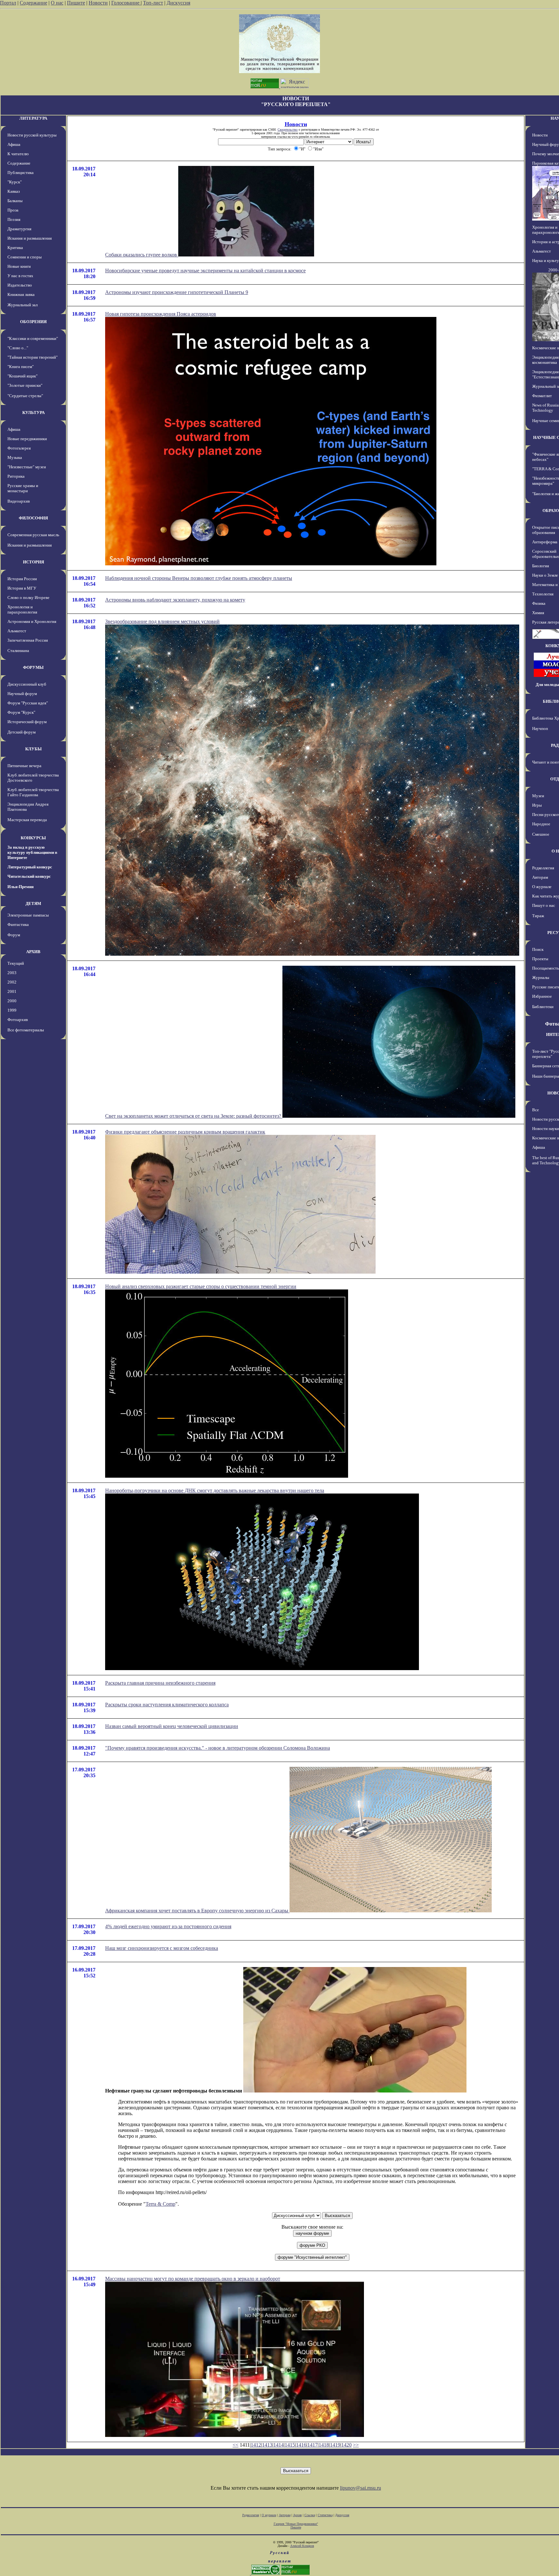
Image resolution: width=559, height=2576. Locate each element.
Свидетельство (288, 130)
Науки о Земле (545, 575)
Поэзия (14, 219)
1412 (256, 2445)
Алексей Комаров (302, 2546)
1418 (324, 2445)
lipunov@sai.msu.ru (361, 2488)
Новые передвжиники (27, 439)
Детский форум (22, 732)
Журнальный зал (22, 305)
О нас (57, 3)
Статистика (325, 2515)
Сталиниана (18, 651)
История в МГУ (22, 588)
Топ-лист (153, 3)
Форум (14, 935)
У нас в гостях (20, 276)
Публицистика (21, 173)
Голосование (126, 3)
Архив (297, 2515)
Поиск (538, 949)
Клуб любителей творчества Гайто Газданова (33, 792)
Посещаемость (546, 968)
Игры (537, 805)
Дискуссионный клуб (27, 684)
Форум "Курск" (21, 712)
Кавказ (14, 191)
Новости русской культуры (32, 135)
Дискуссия (178, 3)
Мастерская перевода (27, 820)
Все (536, 1110)
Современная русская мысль (33, 535)
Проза (13, 210)
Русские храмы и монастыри (23, 488)
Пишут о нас (544, 905)
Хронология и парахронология (22, 609)
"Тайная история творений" (33, 357)
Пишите (76, 3)
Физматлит (542, 396)
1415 (290, 2445)
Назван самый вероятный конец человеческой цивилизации (172, 1726)
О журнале (542, 887)
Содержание (33, 3)
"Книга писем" (21, 367)
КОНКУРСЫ (33, 838)
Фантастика (18, 924)
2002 (12, 982)
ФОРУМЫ (33, 667)
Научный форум (22, 694)
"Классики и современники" (33, 338)
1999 (12, 1010)
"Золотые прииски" (25, 385)
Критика (15, 248)
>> (356, 2445)
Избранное (542, 996)
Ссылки (310, 2515)
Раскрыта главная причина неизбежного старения (160, 1683)
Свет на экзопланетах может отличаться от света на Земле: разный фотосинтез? (194, 1116)
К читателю (18, 154)
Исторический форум (27, 722)
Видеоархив (19, 501)
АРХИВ (33, 952)
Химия (538, 613)
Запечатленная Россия (28, 640)
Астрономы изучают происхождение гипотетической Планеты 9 (177, 292)
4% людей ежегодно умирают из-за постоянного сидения (168, 1926)
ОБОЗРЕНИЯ (33, 322)
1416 (301, 2445)
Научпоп (540, 728)
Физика (539, 603)
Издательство (20, 285)
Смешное (541, 834)
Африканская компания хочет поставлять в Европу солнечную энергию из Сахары (197, 1911)
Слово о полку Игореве (28, 598)
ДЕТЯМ (33, 903)
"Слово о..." (18, 348)
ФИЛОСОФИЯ (33, 518)
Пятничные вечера (24, 766)
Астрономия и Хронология (32, 621)
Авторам (540, 877)
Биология (541, 566)
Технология (543, 594)
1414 (279, 2445)
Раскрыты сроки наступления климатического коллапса (167, 1705)
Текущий (16, 963)
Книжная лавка (21, 294)
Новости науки (546, 1129)
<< (236, 2445)
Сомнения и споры (25, 257)
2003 (12, 973)
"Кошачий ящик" (22, 376)
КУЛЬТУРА (33, 413)
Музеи (538, 796)
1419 (335, 2445)
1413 (267, 2445)
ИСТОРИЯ (33, 562)
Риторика (16, 476)
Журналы (541, 978)
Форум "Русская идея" (28, 703)
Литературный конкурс (30, 867)
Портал (8, 3)
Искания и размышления (30, 238)
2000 (12, 1001)
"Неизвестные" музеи (27, 467)
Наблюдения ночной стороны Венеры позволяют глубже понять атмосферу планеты (199, 578)
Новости (98, 3)
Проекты (540, 959)
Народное (541, 824)
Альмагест (17, 631)
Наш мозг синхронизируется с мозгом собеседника (162, 1948)
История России (22, 579)
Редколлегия (543, 868)
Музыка (15, 457)
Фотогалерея (19, 448)
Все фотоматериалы (26, 1030)
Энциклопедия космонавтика (545, 360)
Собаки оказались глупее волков (142, 255)
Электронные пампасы (28, 915)
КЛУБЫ (33, 749)
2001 (12, 991)
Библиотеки (543, 1007)
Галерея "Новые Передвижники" (296, 2524)
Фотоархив (18, 1020)
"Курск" (15, 182)
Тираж (538, 916)
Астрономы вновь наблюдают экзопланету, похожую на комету (175, 600)
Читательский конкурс (29, 876)
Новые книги (19, 266)
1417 (312, 2445)
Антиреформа (545, 542)
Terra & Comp (160, 2204)
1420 (346, 2445)
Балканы (15, 201)
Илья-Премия (21, 887)
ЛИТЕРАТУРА (33, 118)
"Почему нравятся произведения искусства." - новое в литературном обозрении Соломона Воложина (218, 1748)
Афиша (14, 144)
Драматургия (19, 229)
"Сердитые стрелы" (25, 396)
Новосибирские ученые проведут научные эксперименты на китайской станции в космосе (205, 271)
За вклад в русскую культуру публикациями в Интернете (32, 852)
